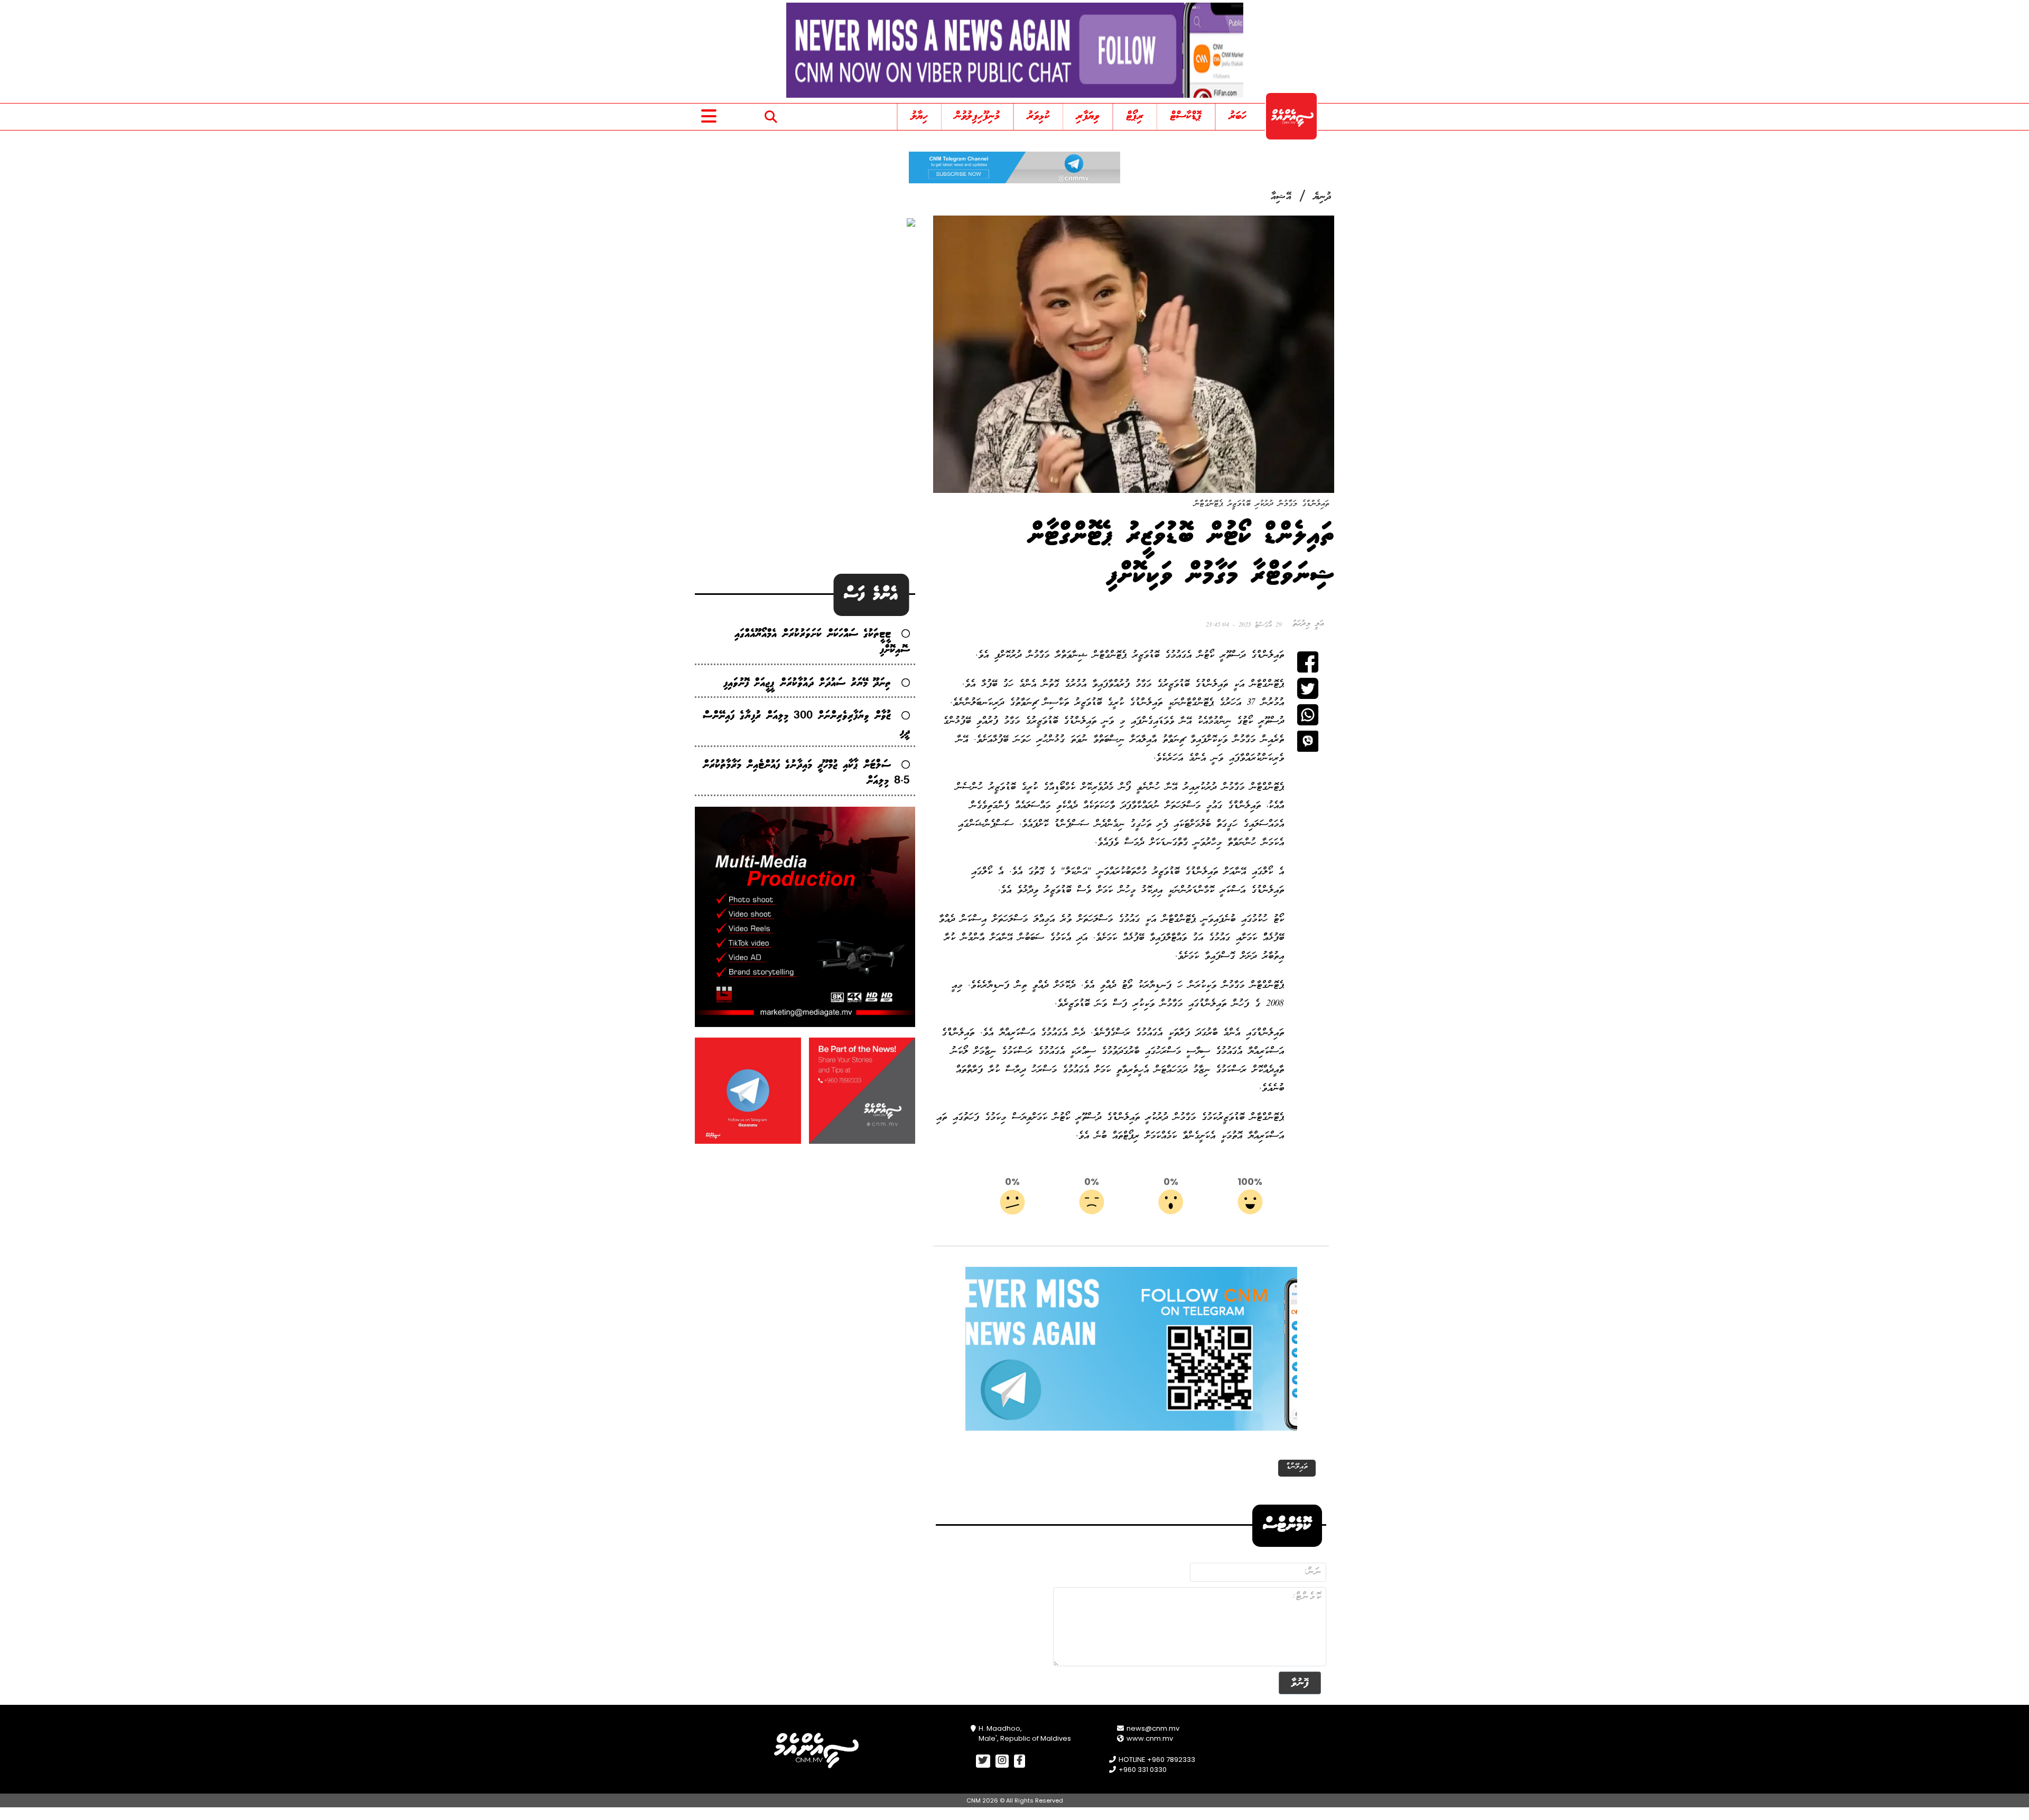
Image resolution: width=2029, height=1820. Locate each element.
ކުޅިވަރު (1038, 116)
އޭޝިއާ (1281, 197)
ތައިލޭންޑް (1297, 1467)
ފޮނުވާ (1300, 1683)
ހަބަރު (1238, 116)
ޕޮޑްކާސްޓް (1186, 116)
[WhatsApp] (1308, 715)
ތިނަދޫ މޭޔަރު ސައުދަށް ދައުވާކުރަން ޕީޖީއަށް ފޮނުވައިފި (807, 683)
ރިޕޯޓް (1135, 116)
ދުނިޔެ (1323, 197)
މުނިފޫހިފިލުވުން (977, 116)
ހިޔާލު (919, 116)
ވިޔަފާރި (1088, 116)
